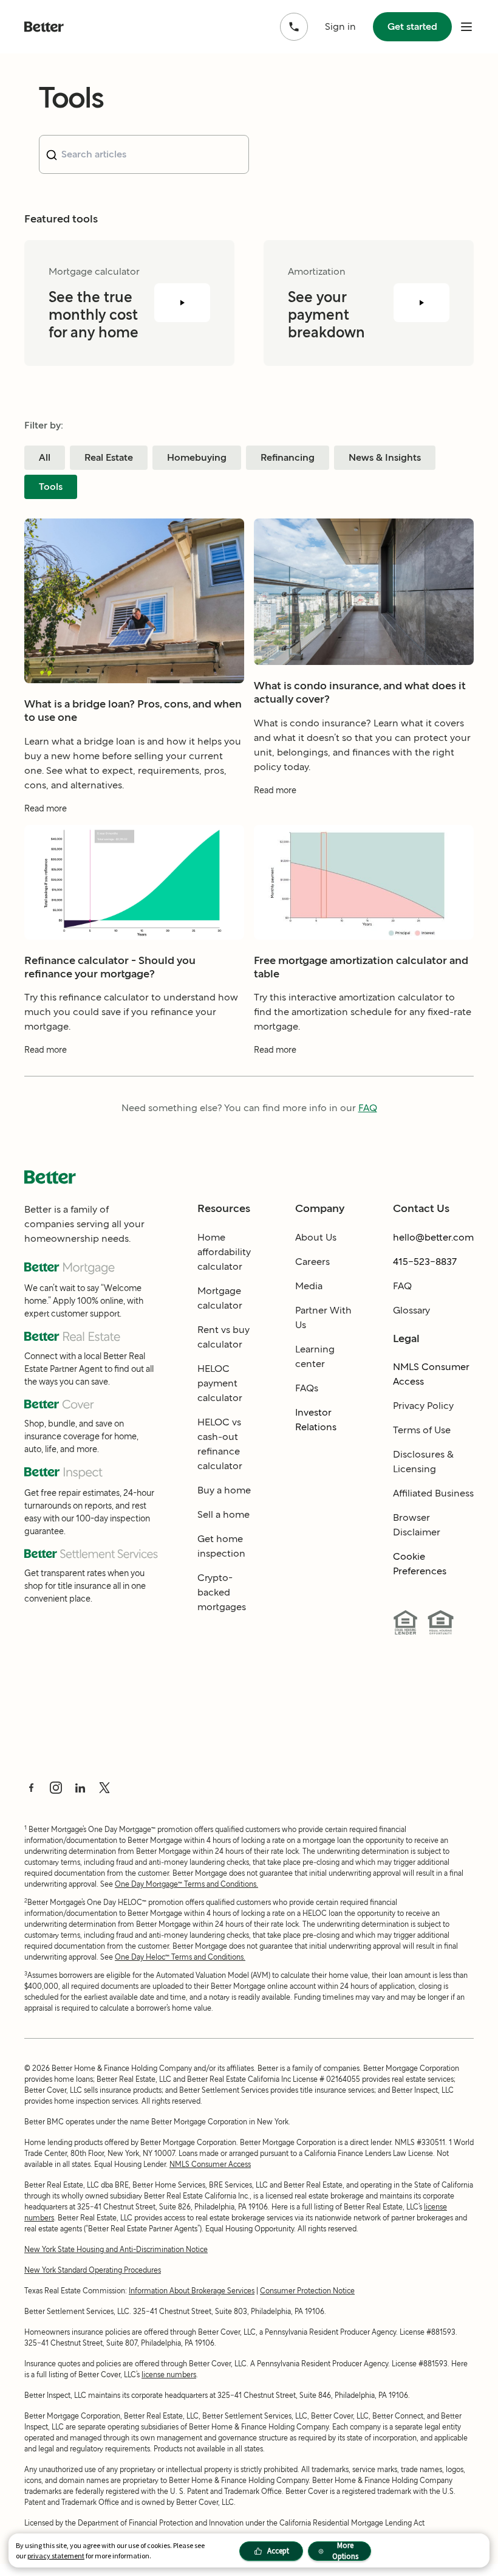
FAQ (368, 1108)
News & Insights (385, 457)
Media (309, 1286)
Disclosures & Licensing (423, 1462)
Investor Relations (316, 1420)
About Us (316, 1237)
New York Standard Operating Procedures (93, 2270)
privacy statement (56, 2556)
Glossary (411, 1310)
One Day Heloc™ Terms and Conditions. (180, 1957)
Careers (312, 1262)
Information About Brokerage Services (192, 2291)
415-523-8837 (425, 1262)
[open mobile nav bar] (466, 27)
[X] (104, 1788)
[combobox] (144, 154)
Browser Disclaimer (417, 1525)
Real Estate (109, 457)
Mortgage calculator (220, 1298)
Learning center (315, 1356)
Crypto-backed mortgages (222, 1592)
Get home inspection (221, 1546)
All (45, 457)
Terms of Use (422, 1430)
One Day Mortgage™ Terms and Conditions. (186, 1884)
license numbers (169, 2375)
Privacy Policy (423, 1406)
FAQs (307, 1388)
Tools (51, 487)
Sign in (340, 26)
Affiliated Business (433, 1493)
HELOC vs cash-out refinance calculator (220, 1444)
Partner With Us (323, 1317)
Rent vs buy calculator (223, 1337)
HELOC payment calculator (220, 1383)
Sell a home (223, 1514)
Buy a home (224, 1490)
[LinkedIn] (80, 1788)
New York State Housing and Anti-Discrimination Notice (116, 2249)
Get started (412, 26)
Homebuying (197, 457)
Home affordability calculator (224, 1252)
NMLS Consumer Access (431, 1374)
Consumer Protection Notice (307, 2291)
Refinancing (288, 457)
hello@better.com (433, 1237)
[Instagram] (56, 1788)
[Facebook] (32, 1788)
